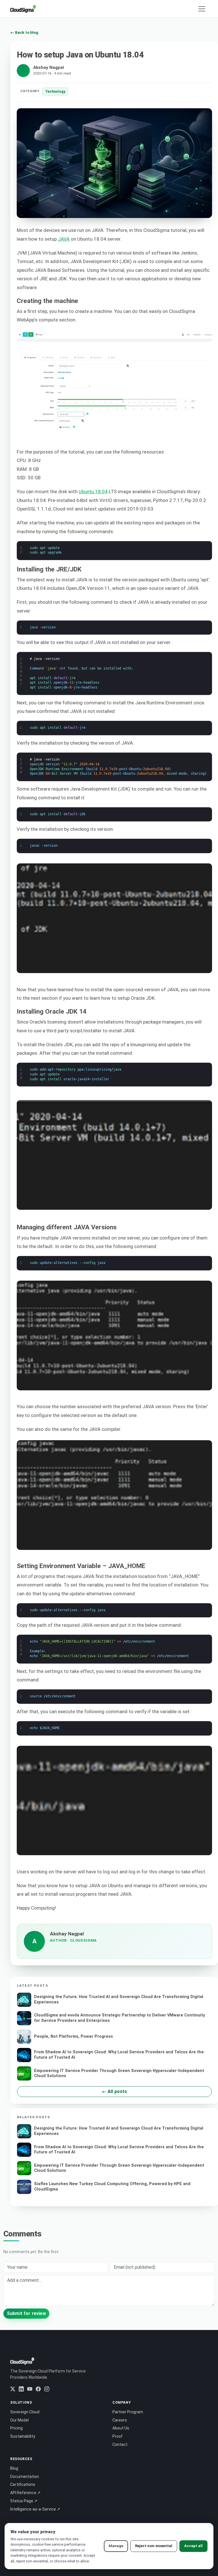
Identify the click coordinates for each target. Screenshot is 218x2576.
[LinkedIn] (21, 2389)
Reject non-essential (154, 2546)
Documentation (25, 2477)
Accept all (193, 2546)
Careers (120, 2420)
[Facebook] (38, 2389)
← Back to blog (24, 32)
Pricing (16, 2428)
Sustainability (23, 2436)
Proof (118, 2436)
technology (55, 91)
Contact (120, 2444)
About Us (121, 2428)
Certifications (23, 2484)
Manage (116, 2546)
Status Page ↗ (24, 2501)
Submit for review (26, 2313)
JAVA (64, 239)
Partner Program (128, 2412)
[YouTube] (30, 2389)
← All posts (115, 2091)
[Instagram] (47, 2389)
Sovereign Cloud (25, 2412)
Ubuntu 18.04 (93, 492)
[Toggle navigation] (202, 9)
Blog (14, 2468)
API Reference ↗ (25, 2493)
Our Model (19, 2420)
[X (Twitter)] (13, 2389)
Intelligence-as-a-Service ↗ (35, 2509)
